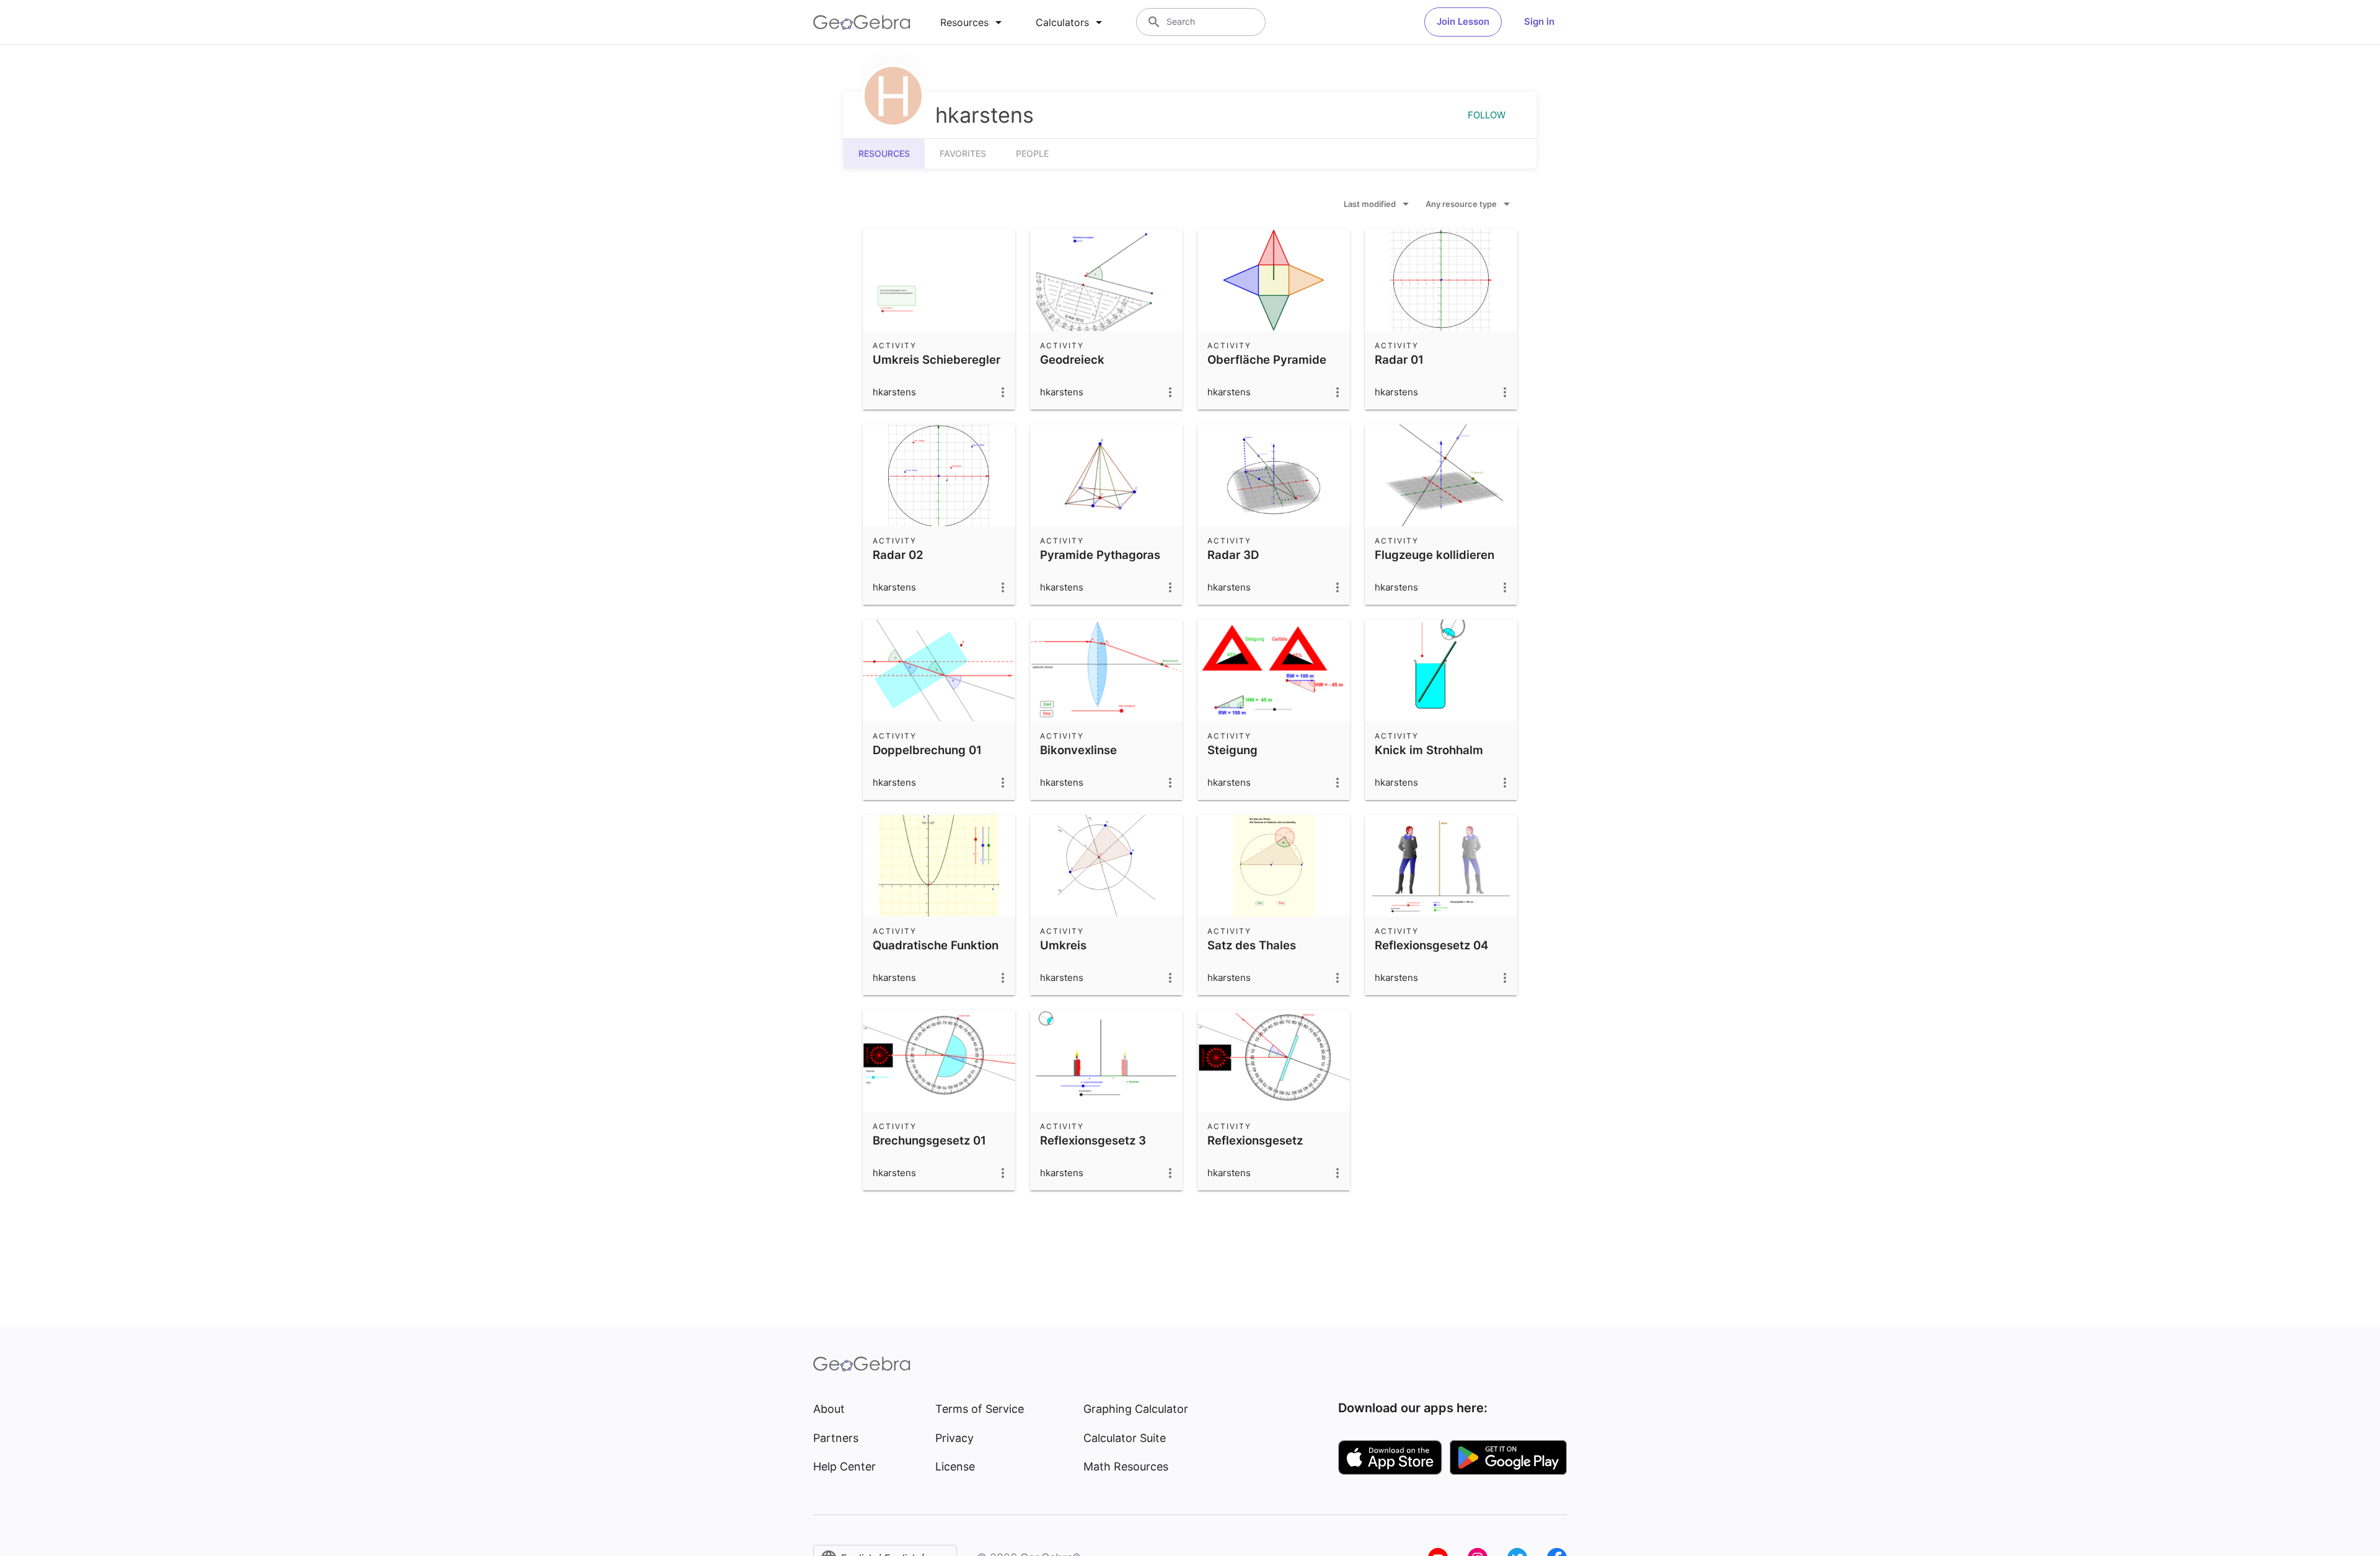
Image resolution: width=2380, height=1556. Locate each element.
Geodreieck (1072, 359)
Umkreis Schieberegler (937, 359)
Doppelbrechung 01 (927, 750)
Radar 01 (1399, 359)
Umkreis (1063, 945)
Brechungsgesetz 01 (929, 1140)
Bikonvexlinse (1078, 750)
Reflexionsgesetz (1255, 1140)
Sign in (1539, 21)
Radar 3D (1233, 555)
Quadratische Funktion (936, 945)
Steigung (1232, 750)
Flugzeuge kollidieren (1435, 555)
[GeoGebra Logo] (862, 22)
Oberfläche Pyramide (1267, 359)
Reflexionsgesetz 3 (1093, 1140)
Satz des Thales (1252, 945)
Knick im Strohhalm (1429, 750)
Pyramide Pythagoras (1100, 555)
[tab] (973, 22)
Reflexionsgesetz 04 (1431, 945)
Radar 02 (898, 555)
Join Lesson (1463, 21)
